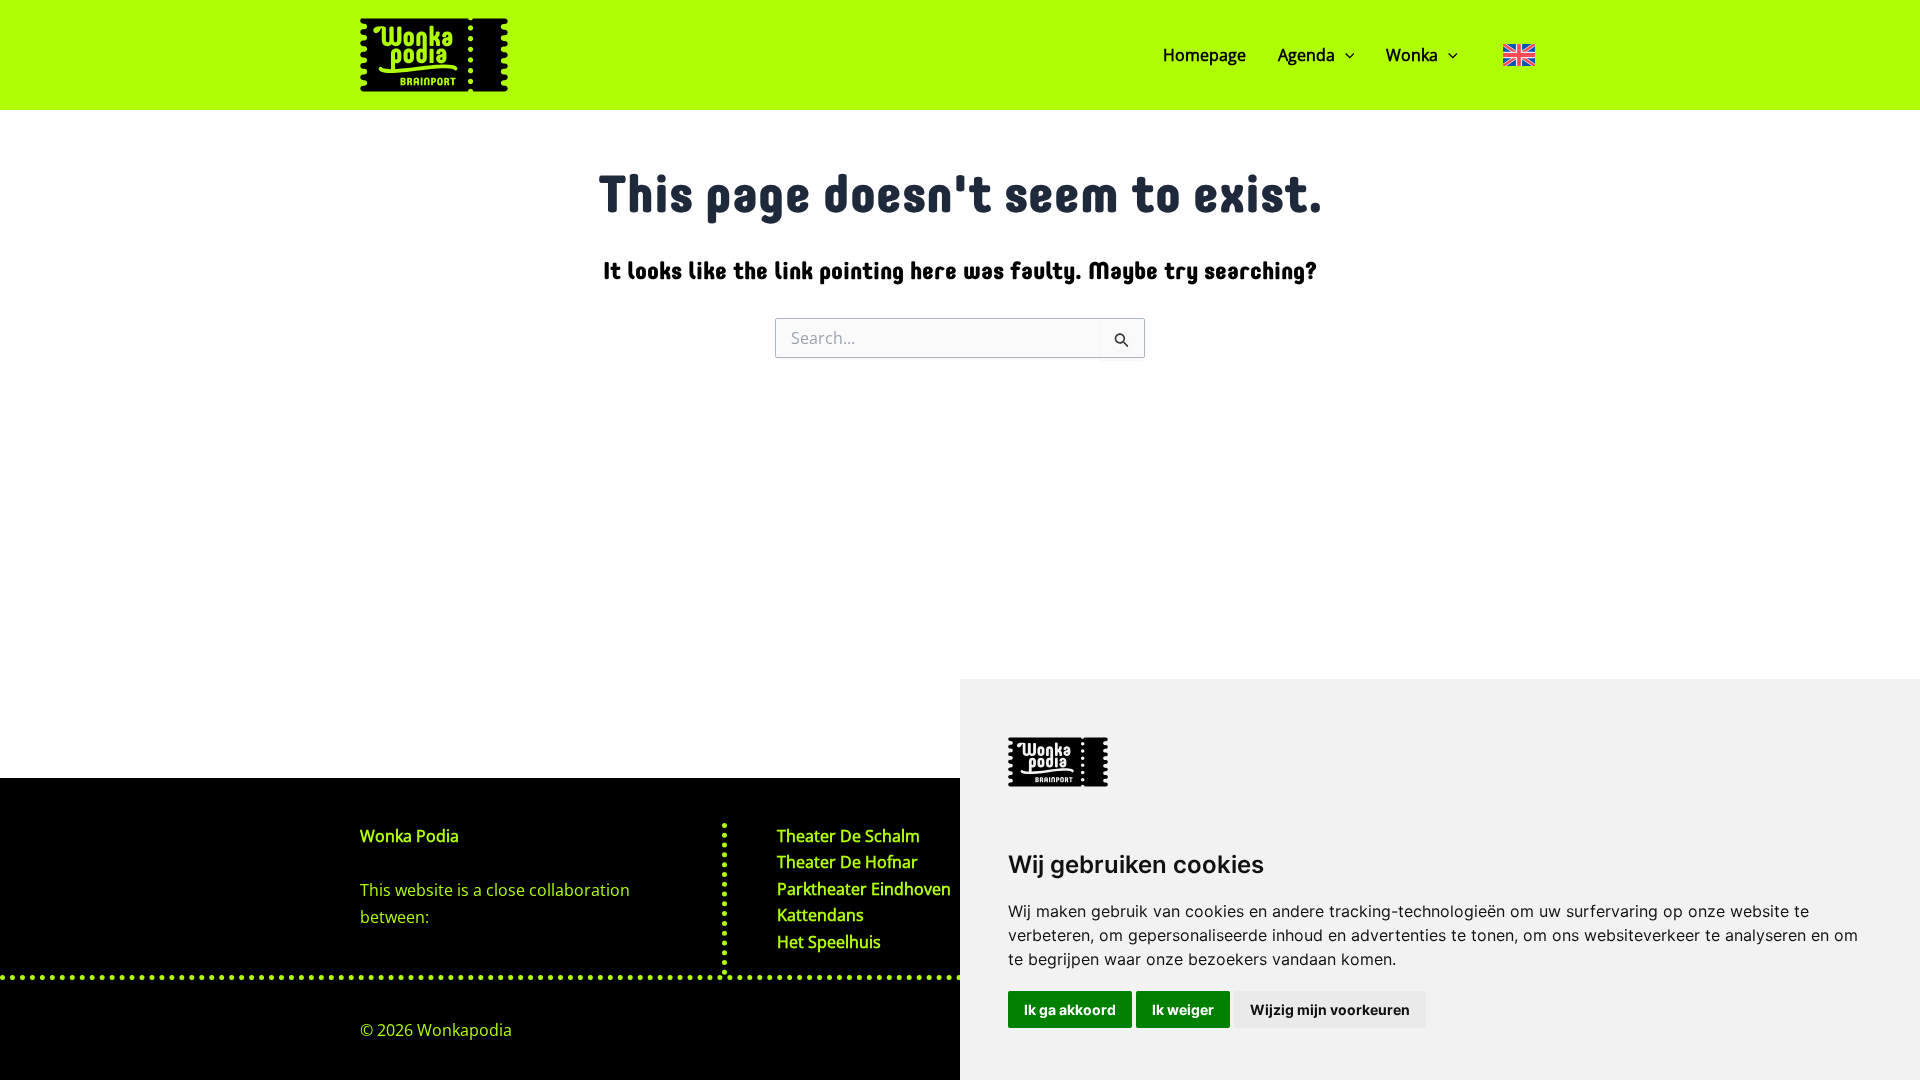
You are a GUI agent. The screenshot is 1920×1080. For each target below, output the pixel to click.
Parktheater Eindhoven (864, 889)
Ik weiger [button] (1183, 1009)
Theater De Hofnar (847, 862)
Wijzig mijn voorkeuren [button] (1330, 1009)
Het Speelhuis (829, 942)
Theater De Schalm (848, 836)
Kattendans (820, 915)
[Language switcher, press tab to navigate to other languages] (1519, 54)
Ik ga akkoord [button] (1070, 1009)
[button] (1345, 55)
